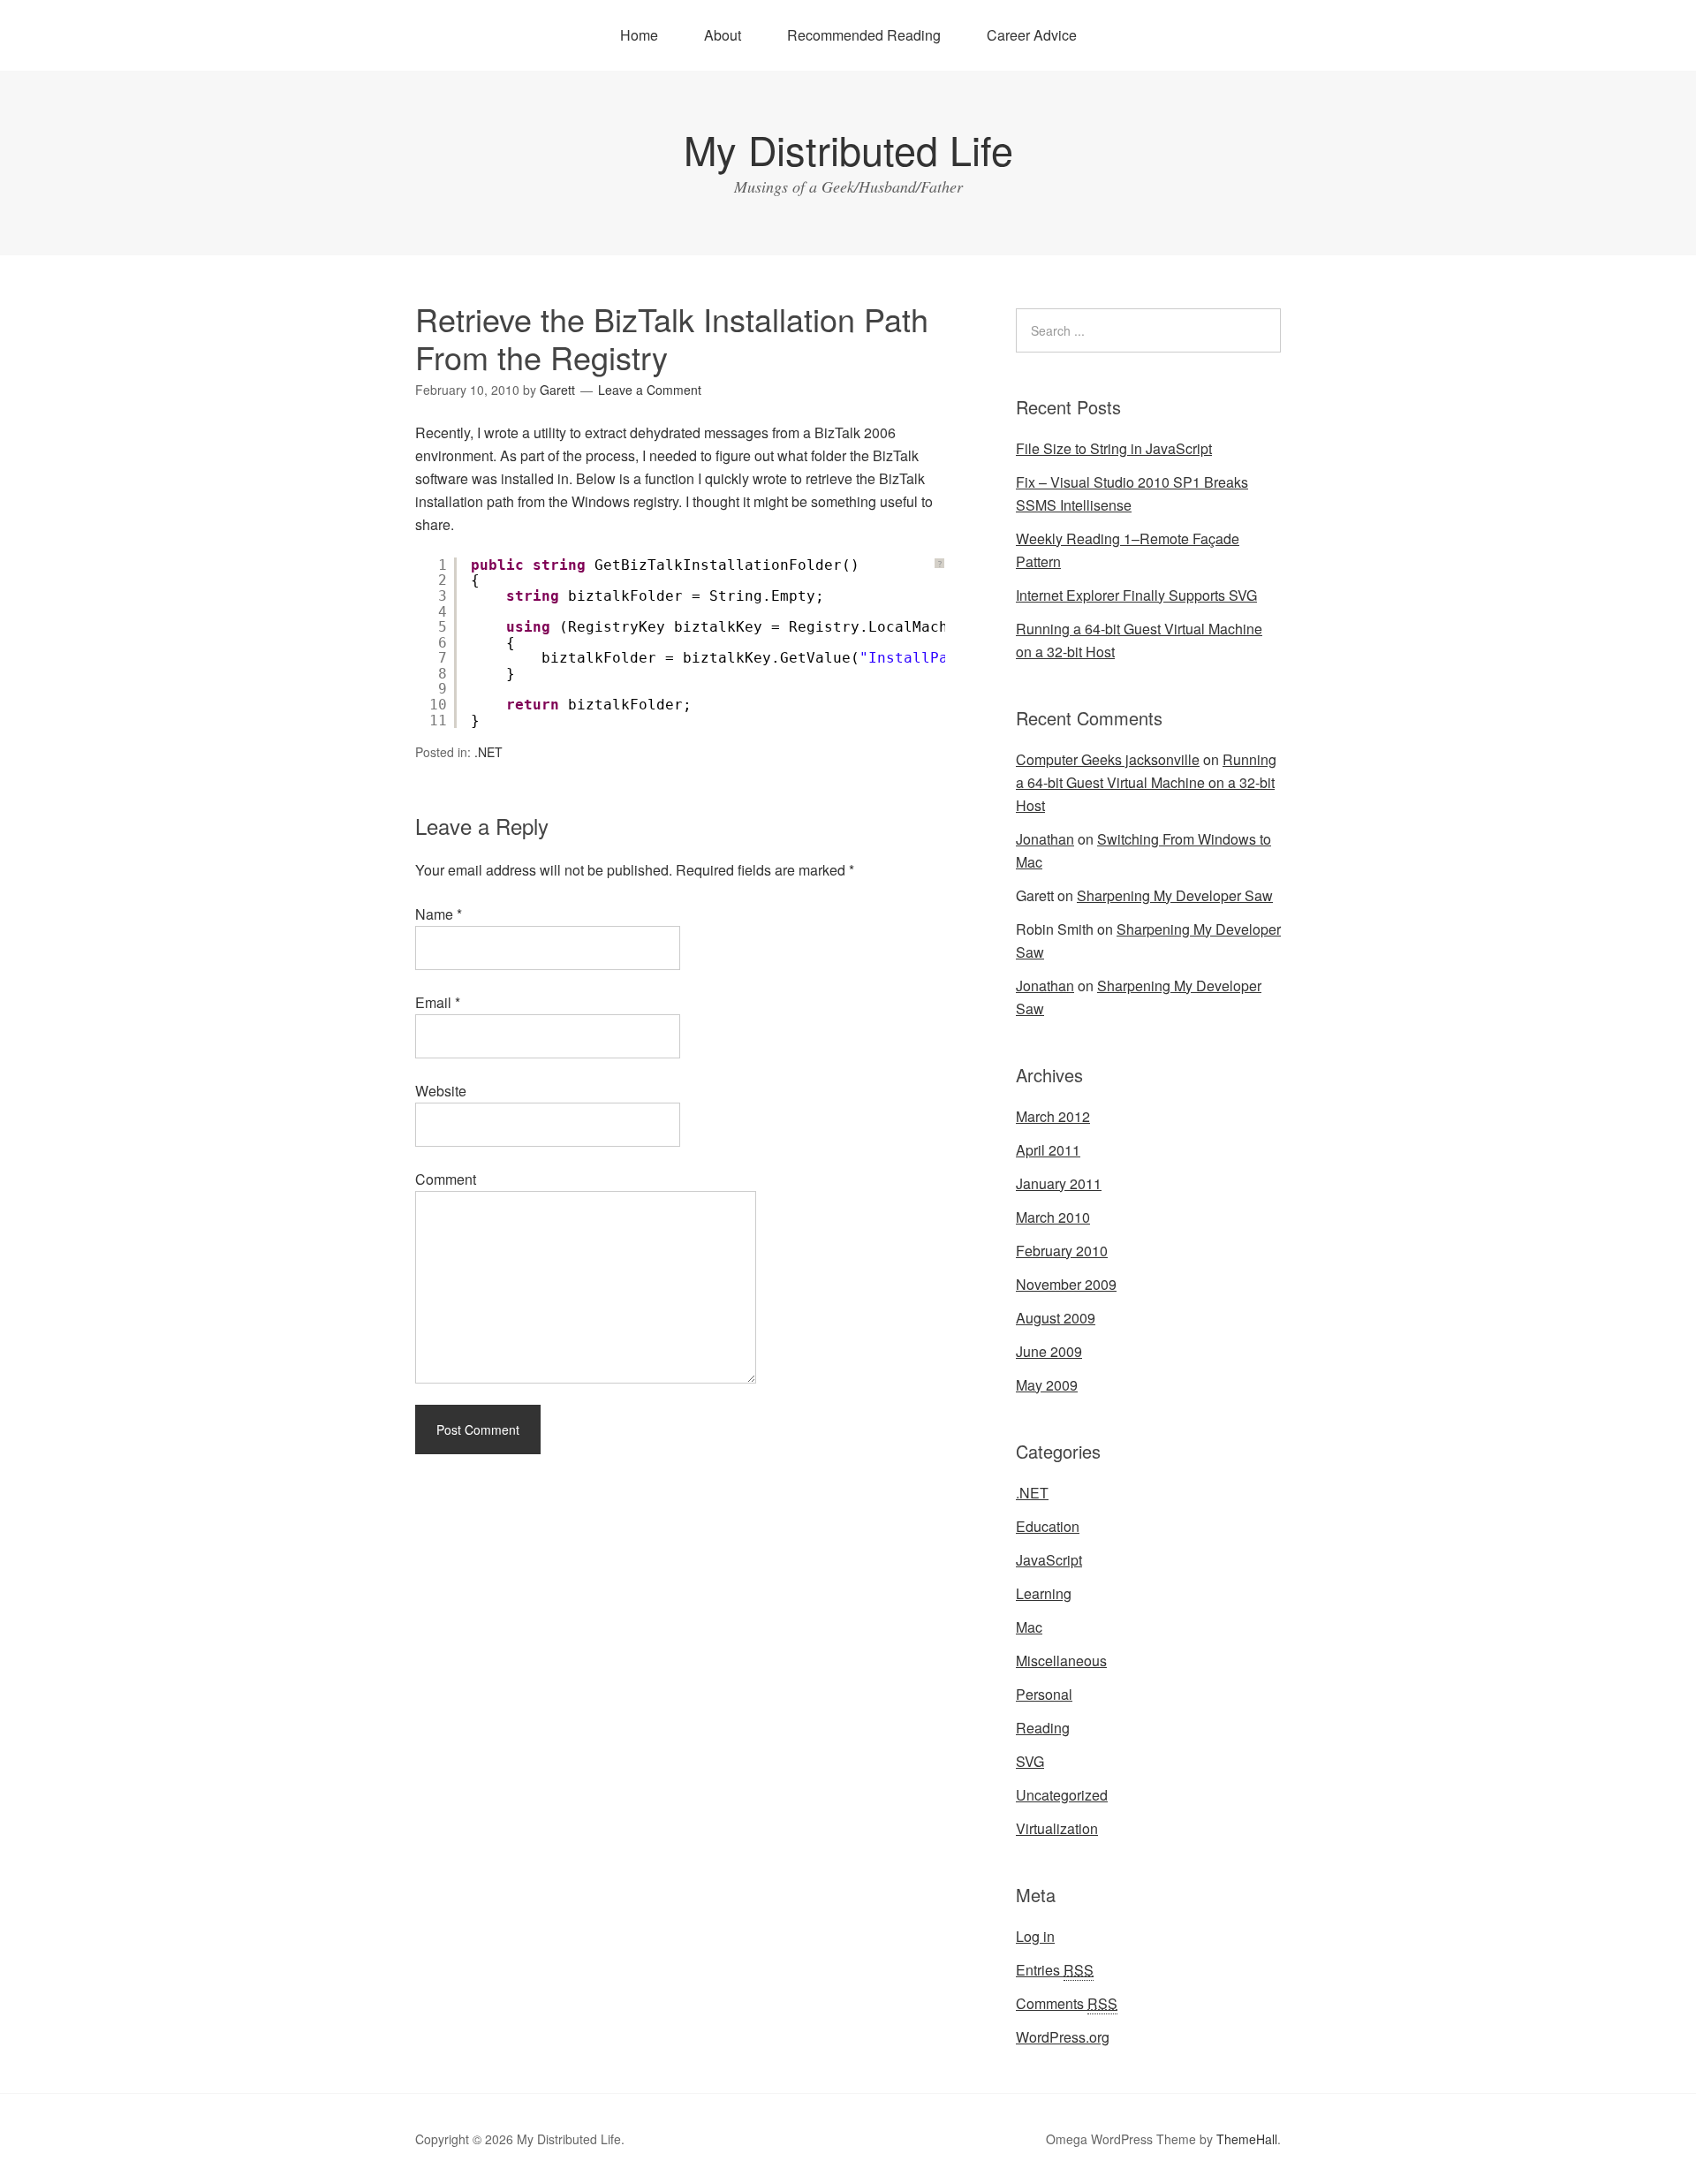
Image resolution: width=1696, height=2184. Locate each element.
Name (439, 914)
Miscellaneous (1061, 1661)
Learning (1044, 1593)
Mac (1029, 1627)
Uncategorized (1062, 1795)
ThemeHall (1247, 2139)
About (723, 35)
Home (639, 35)
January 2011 (1059, 1183)
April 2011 (1048, 1150)
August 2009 (1056, 1318)
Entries (1055, 1970)
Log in (1035, 1936)
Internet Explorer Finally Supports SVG (1136, 595)
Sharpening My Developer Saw (1175, 895)
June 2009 (1049, 1351)
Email (438, 1002)
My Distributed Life (848, 149)
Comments (1067, 2003)
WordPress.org (1063, 2037)
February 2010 (1062, 1251)
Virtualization (1057, 1828)
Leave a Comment (650, 390)
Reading (1043, 1728)
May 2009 (1047, 1385)
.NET (488, 752)
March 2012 (1053, 1116)
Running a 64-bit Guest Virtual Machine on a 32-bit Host (1146, 782)
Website (441, 1091)
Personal (1044, 1694)
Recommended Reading (864, 35)
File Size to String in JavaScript (1114, 448)
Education (1048, 1526)
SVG (1030, 1761)
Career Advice (1032, 35)
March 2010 (1053, 1217)
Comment (446, 1179)
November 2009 (1066, 1284)
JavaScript (1049, 1560)
